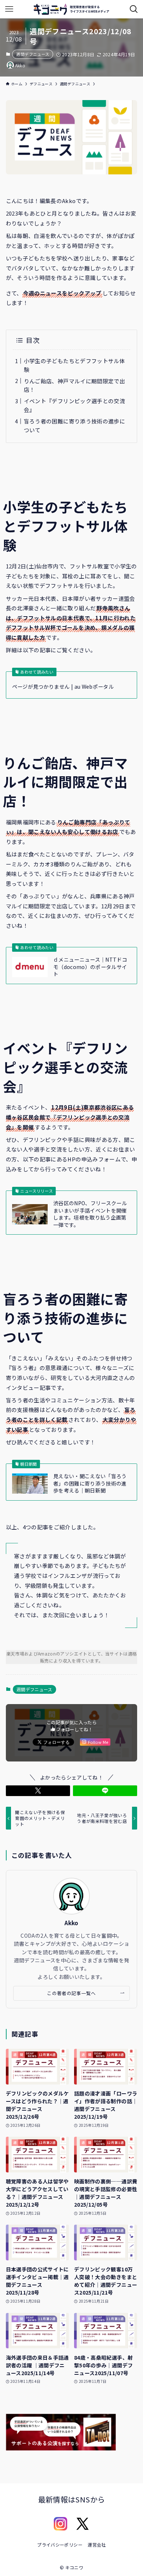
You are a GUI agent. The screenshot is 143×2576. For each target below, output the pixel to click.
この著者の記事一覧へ (71, 1993)
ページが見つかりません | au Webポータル (63, 687)
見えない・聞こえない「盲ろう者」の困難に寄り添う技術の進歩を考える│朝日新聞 (90, 1483)
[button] (38, 1791)
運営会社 (97, 2545)
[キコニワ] (71, 9)
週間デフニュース (33, 54)
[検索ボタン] (134, 9)
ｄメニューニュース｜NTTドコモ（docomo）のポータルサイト (90, 967)
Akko (71, 1923)
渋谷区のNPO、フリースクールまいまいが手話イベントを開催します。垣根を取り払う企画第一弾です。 (90, 1214)
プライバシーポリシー (60, 2545)
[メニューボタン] (9, 9)
